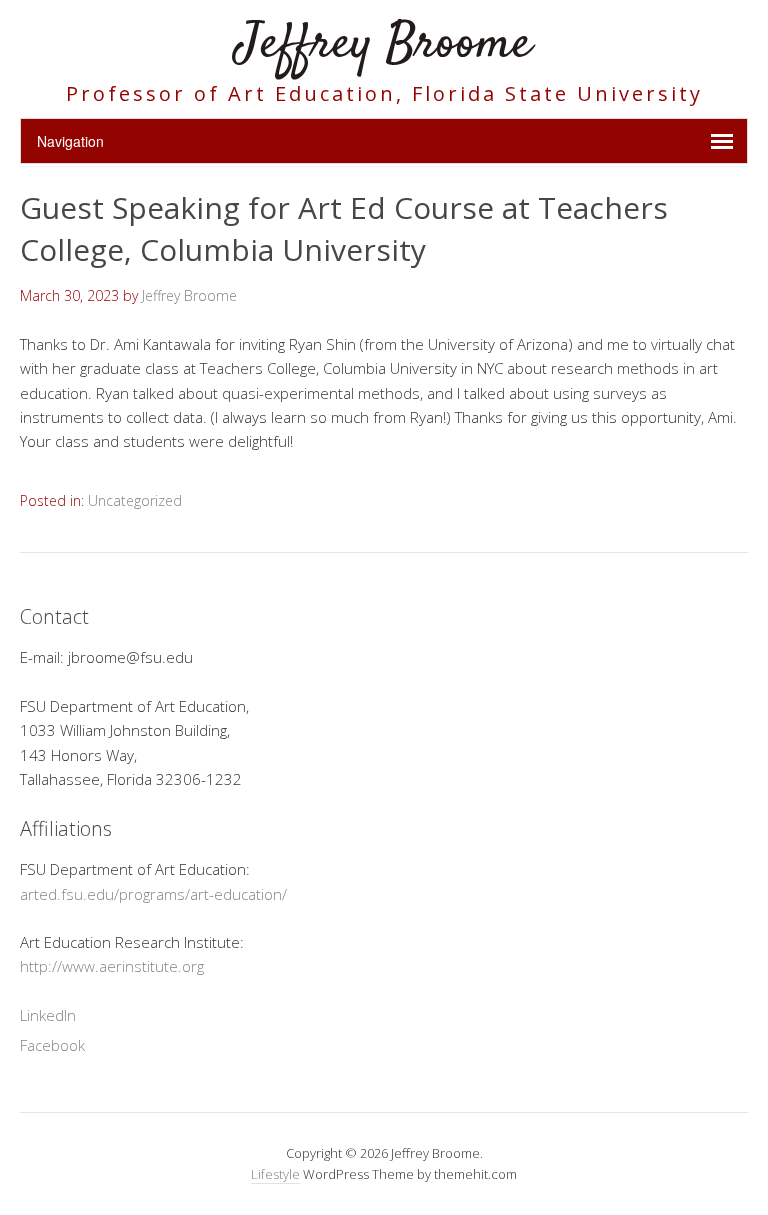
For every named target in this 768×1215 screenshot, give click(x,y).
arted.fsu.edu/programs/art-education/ (153, 894)
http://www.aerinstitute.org (112, 966)
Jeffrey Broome (384, 44)
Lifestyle (275, 1174)
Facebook (52, 1045)
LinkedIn (48, 1015)
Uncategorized (135, 500)
